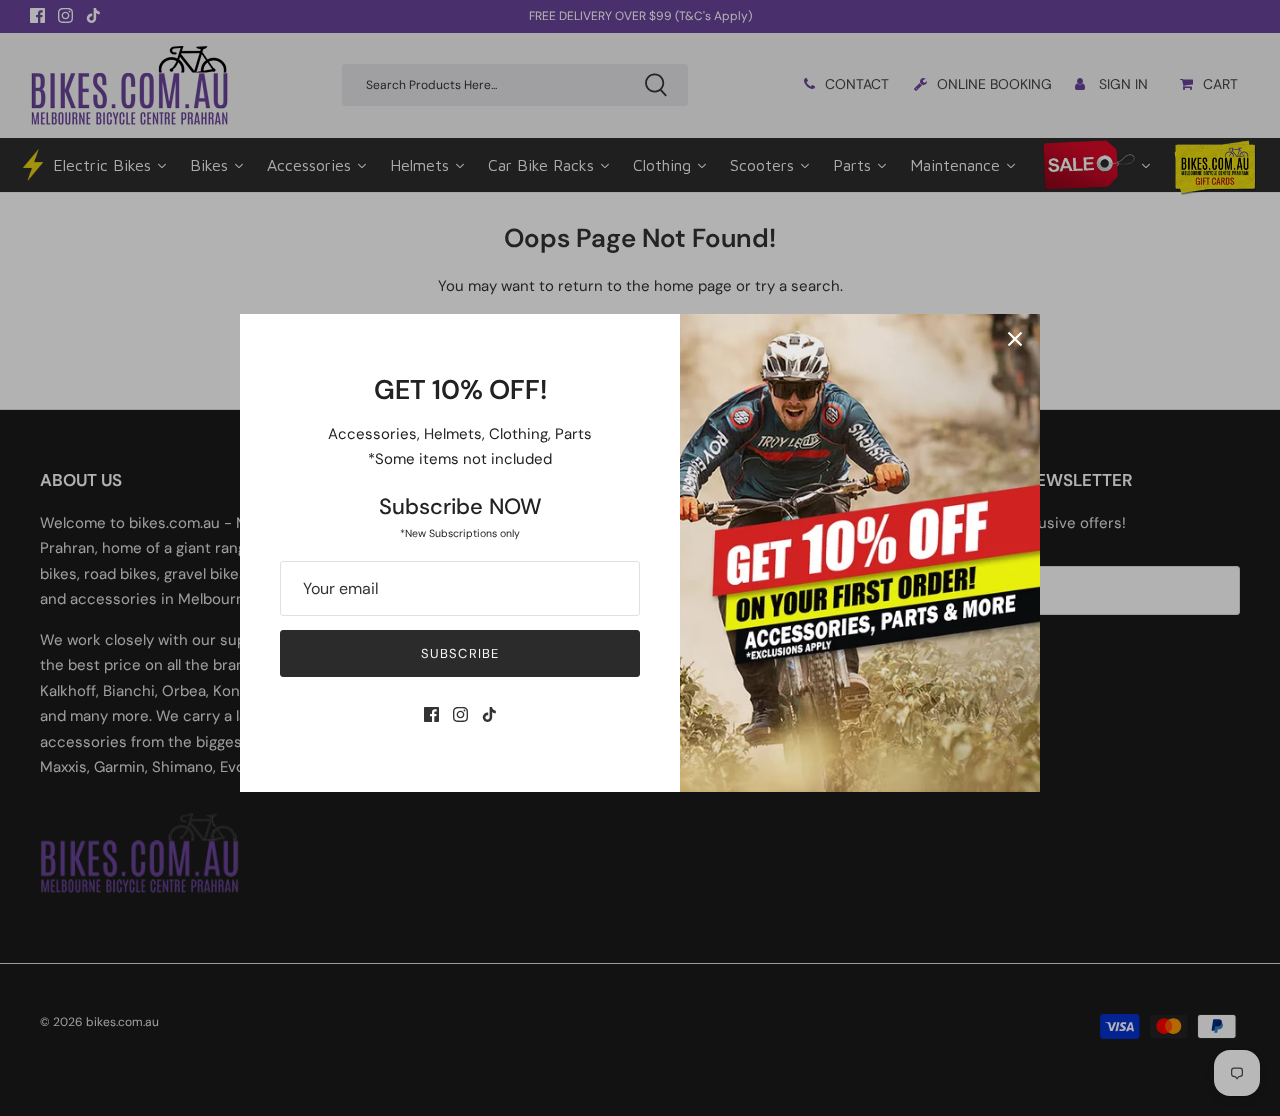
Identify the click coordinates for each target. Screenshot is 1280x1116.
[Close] (1015, 339)
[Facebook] (431, 714)
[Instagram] (460, 714)
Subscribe (459, 653)
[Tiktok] (489, 714)
